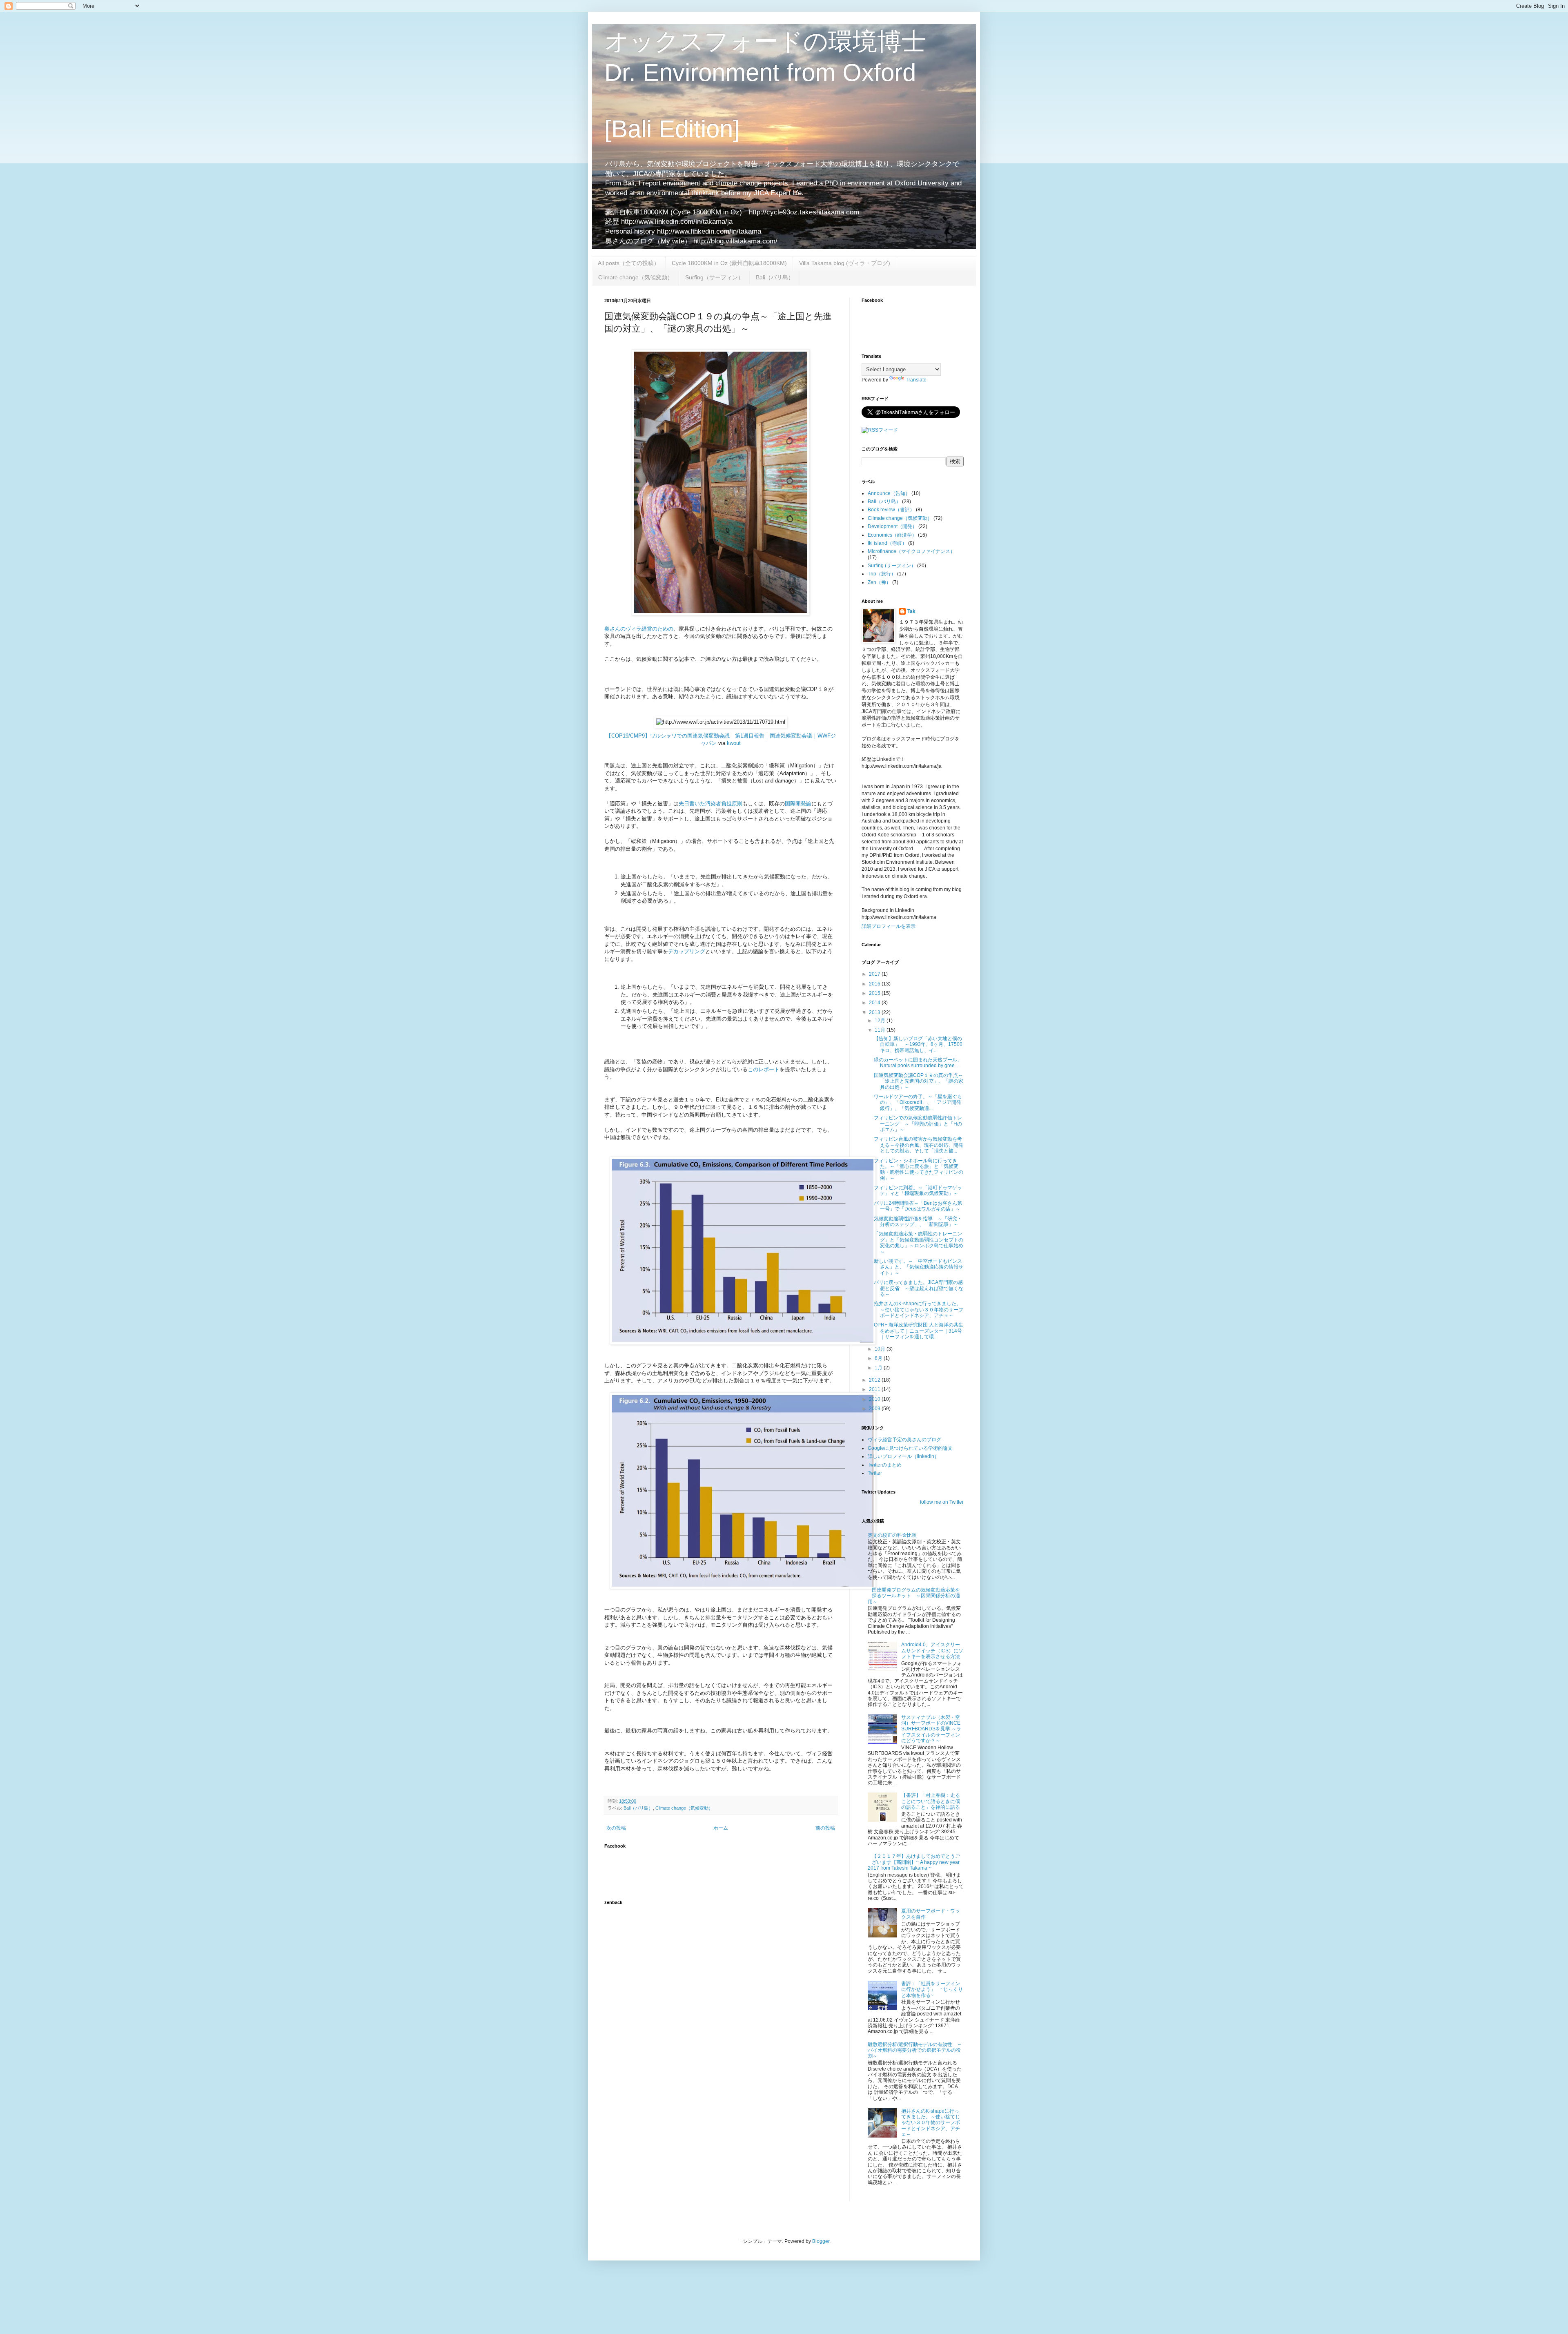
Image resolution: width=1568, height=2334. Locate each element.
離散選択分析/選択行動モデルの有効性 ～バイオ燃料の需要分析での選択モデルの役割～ (915, 2050)
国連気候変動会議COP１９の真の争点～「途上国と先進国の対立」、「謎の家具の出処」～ (919, 1081)
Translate (916, 380)
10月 (881, 1349)
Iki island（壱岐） (887, 543)
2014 (875, 1003)
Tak (911, 611)
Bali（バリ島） (775, 277)
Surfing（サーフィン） (714, 277)
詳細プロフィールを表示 (889, 926)
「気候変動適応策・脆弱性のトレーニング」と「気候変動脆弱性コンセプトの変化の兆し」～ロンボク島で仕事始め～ (919, 1243)
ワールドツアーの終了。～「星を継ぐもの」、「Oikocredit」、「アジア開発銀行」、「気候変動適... (918, 1102)
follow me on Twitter (942, 1502)
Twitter (875, 1473)
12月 (881, 1021)
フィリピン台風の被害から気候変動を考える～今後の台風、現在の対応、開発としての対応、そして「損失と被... (919, 1145)
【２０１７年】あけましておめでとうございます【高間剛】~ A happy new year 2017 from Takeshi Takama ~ (914, 1862)
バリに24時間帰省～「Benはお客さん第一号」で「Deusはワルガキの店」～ (918, 1206)
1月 (879, 1368)
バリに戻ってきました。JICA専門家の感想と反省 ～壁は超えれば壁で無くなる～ (919, 1288)
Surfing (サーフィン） (892, 566)
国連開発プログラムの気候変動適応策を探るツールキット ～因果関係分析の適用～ (914, 1596)
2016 (875, 984)
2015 (875, 993)
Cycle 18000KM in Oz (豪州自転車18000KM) (729, 263)
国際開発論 (798, 804)
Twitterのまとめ (885, 1465)
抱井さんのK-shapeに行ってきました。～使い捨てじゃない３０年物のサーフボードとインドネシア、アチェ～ (919, 1310)
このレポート (764, 1069)
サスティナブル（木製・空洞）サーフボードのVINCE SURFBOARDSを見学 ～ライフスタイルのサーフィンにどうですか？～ (931, 1729)
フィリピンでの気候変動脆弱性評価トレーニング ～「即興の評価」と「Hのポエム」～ (918, 1124)
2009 (875, 1409)
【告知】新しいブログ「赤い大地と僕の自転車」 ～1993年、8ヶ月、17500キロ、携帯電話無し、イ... (918, 1044)
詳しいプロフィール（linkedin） (903, 1456)
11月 (881, 1030)
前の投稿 (825, 1828)
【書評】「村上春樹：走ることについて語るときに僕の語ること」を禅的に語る (931, 1801)
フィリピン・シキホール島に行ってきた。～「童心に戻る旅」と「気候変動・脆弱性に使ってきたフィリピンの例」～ (919, 1169)
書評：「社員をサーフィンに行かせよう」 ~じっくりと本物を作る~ (932, 1990)
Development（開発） (892, 526)
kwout (734, 743)
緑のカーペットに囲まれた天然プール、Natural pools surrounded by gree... (918, 1063)
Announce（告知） (889, 493)
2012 (875, 1380)
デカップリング (687, 951)
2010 (875, 1399)
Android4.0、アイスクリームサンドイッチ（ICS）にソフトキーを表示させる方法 (932, 1651)
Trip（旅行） (882, 574)
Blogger (821, 2241)
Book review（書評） (891, 510)
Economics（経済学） (892, 535)
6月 (879, 1358)
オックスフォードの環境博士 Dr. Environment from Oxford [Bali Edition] (765, 85)
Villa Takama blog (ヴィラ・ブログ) (845, 263)
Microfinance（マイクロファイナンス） (911, 551)
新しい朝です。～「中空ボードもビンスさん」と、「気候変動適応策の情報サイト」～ (919, 1267)
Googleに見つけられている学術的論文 (910, 1448)
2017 (875, 974)
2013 (875, 1012)
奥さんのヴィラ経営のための (639, 629)
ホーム (721, 1828)
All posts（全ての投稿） (629, 263)
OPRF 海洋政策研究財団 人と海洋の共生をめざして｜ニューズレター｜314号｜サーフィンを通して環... (919, 1331)
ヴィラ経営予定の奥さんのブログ (904, 1440)
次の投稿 (616, 1828)
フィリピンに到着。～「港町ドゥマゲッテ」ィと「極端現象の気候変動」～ (918, 1190)
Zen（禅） (879, 582)
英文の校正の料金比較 (892, 1535)
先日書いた (692, 804)
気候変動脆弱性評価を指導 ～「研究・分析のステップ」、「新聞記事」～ (918, 1222)
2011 (875, 1389)
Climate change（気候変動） (636, 277)
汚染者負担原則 (724, 804)
